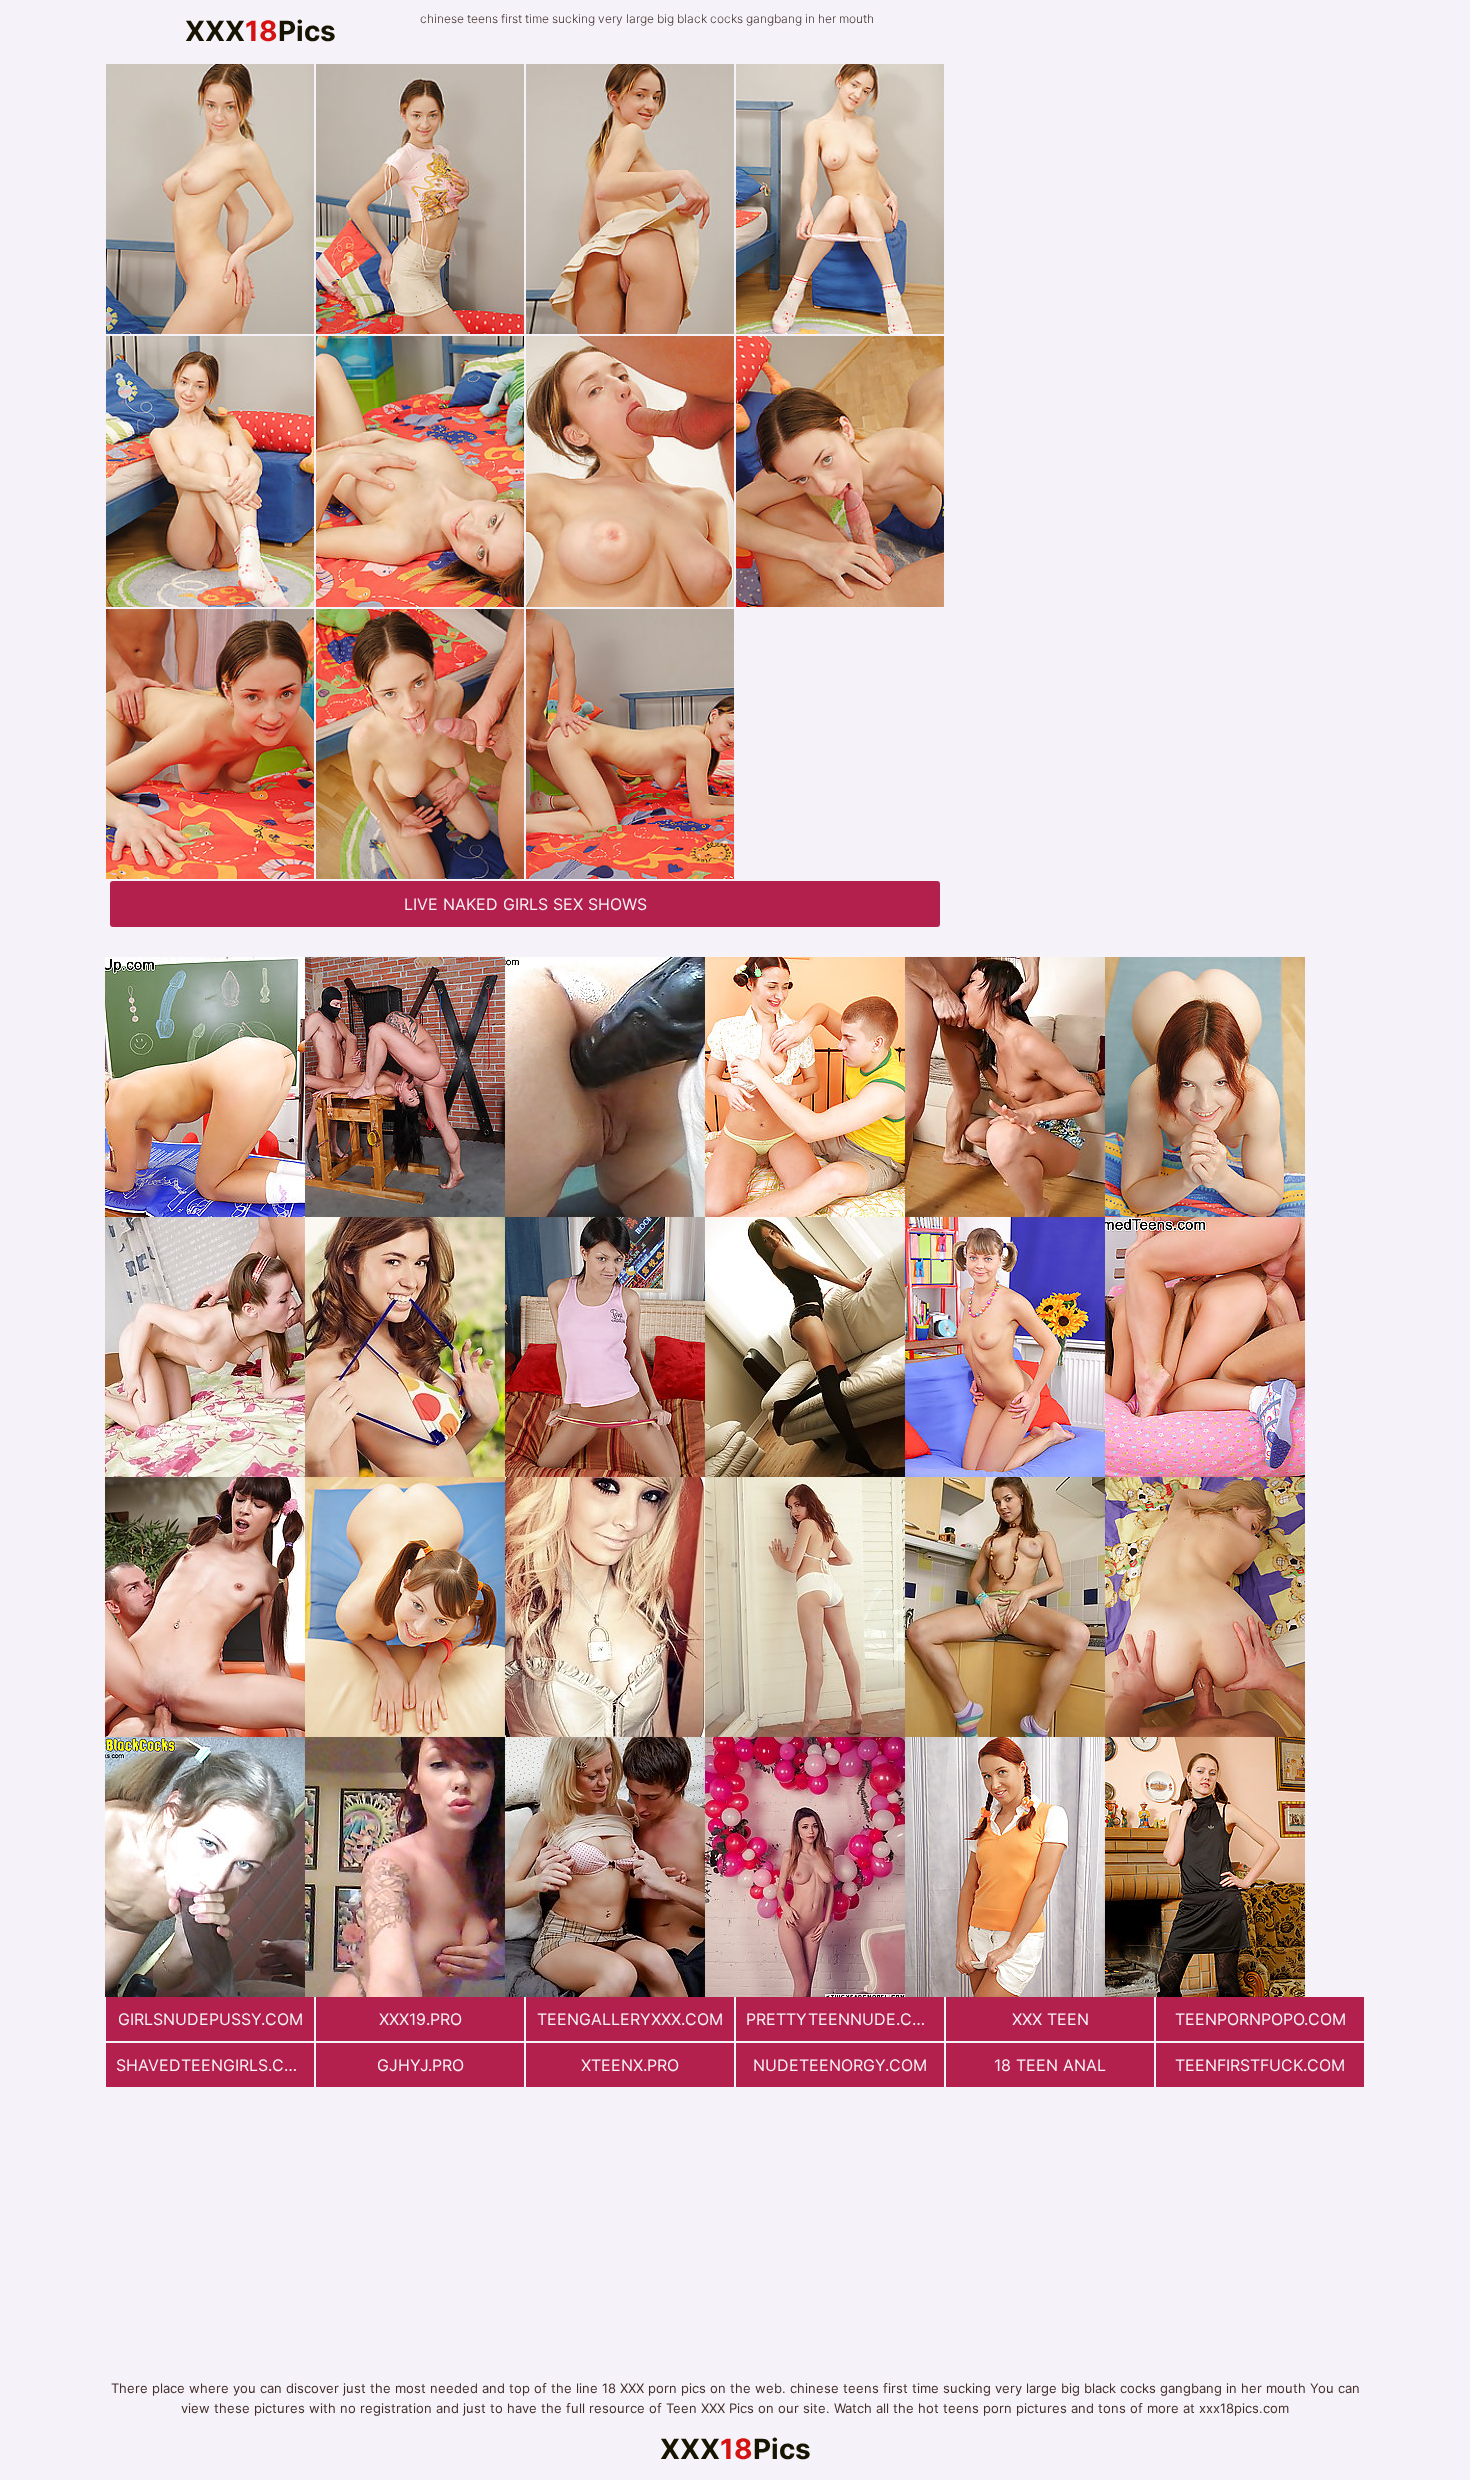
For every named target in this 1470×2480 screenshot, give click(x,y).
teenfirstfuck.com (1260, 2065)
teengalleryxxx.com (630, 2019)
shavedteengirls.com (213, 2065)
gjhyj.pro (420, 2065)
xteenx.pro (630, 2065)
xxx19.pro (420, 2019)
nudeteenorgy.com (840, 2065)
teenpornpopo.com (1260, 2019)
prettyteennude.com (842, 2019)
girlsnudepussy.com (210, 2019)
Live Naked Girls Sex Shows (525, 904)
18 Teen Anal (1050, 2065)
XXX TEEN (1050, 2019)
